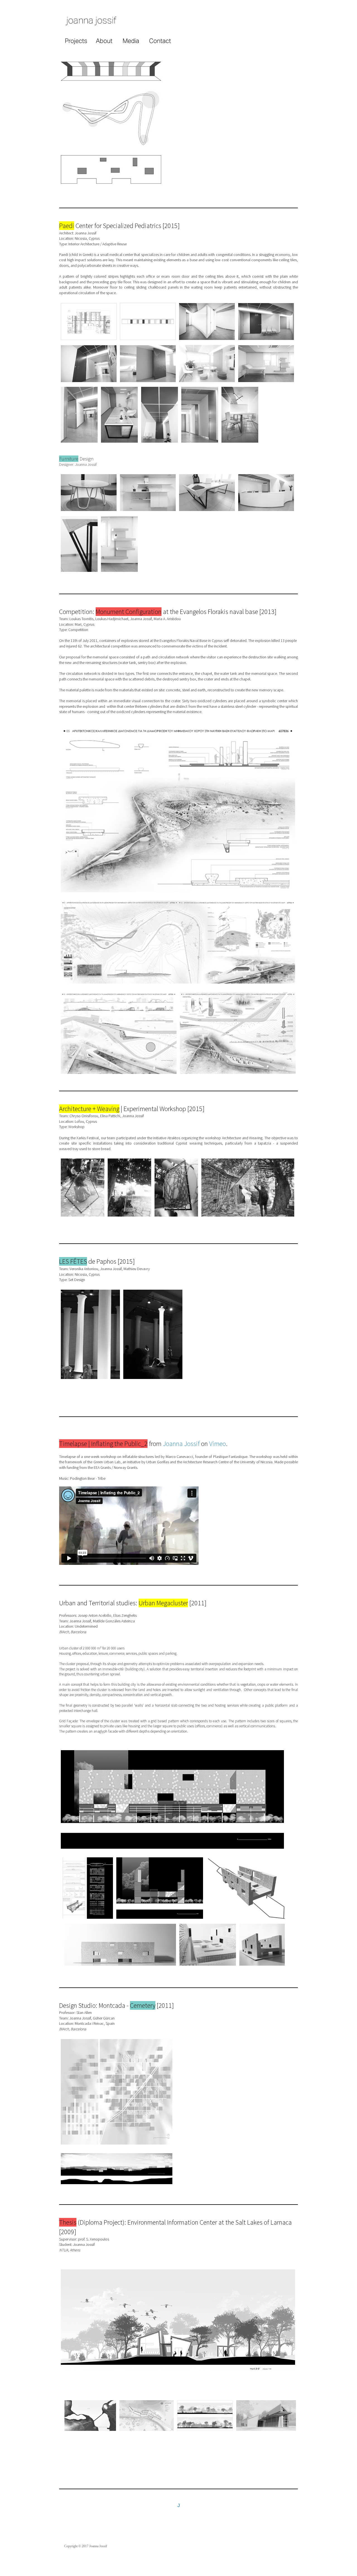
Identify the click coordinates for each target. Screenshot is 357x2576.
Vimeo (218, 1444)
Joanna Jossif (181, 1444)
